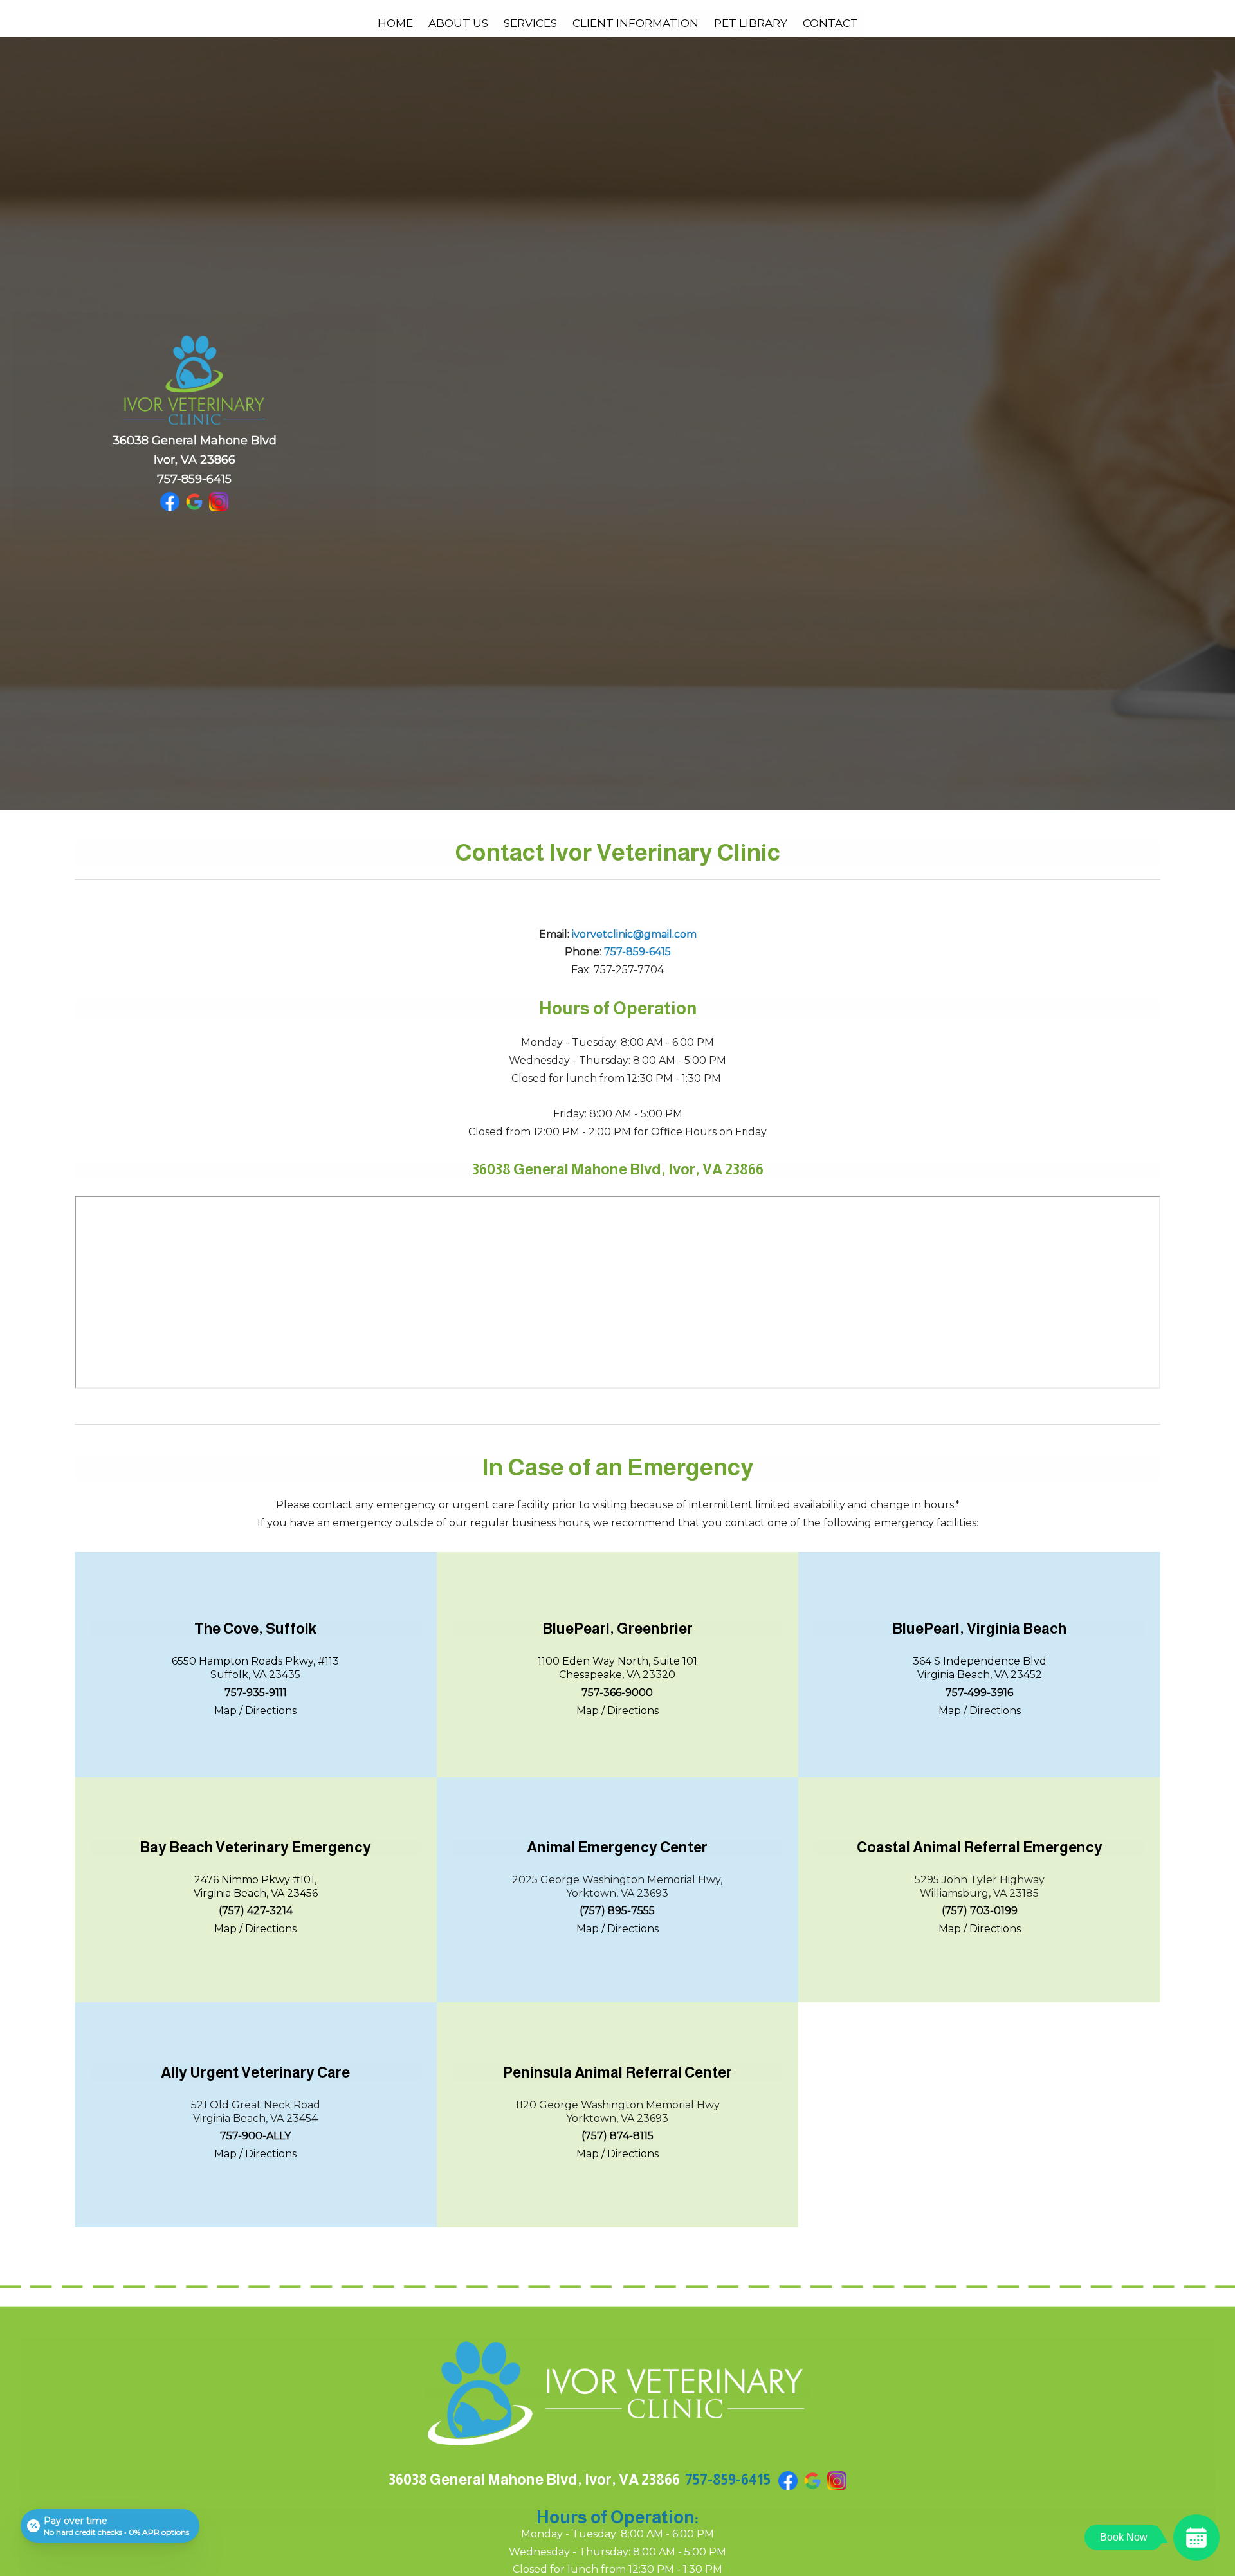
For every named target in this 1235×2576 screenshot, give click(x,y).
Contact (830, 23)
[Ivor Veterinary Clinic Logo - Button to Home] (617, 2392)
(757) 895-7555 (617, 1911)
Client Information (636, 23)
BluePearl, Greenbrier (617, 1629)
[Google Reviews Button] (194, 501)
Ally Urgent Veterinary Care (255, 2072)
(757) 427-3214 (256, 1911)
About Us (458, 23)
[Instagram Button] (219, 501)
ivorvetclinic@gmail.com (634, 934)
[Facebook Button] (170, 501)
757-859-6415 (194, 479)
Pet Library (751, 23)
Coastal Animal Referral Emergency (980, 1847)
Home (395, 23)
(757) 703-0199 (980, 1911)
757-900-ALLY (255, 2136)
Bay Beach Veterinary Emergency (255, 1847)
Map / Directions (255, 1711)
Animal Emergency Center (617, 1847)
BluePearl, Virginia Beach (979, 1629)
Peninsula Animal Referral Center (617, 2072)
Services (530, 23)
